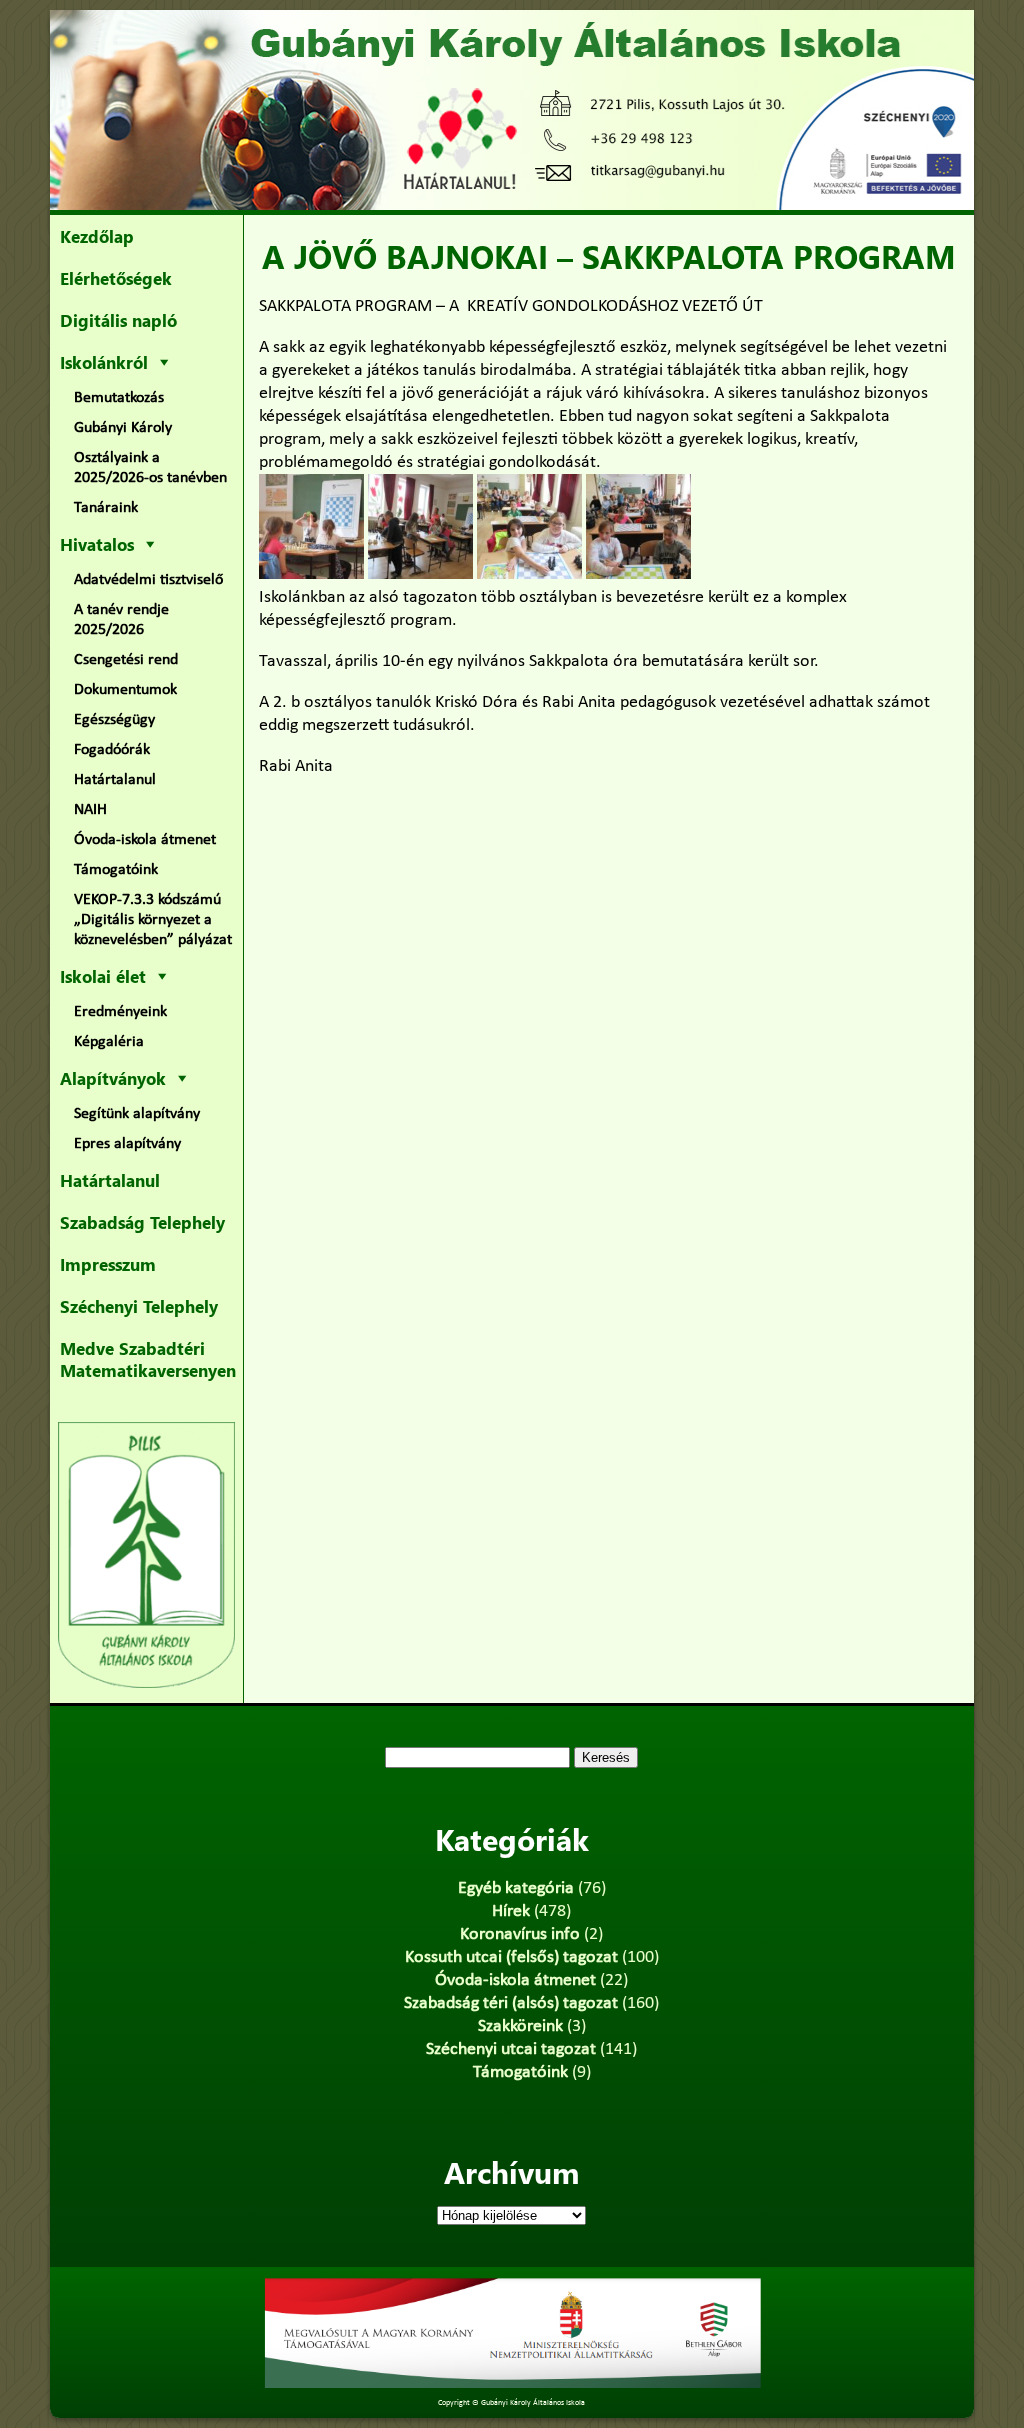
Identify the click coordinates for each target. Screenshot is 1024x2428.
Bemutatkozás (119, 398)
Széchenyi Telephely (139, 1306)
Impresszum (108, 1264)
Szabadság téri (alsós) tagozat (511, 2003)
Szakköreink (520, 2026)
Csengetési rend (126, 660)
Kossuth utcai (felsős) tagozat (511, 1957)
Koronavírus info (520, 1934)
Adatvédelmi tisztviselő (148, 580)
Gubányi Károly (123, 428)
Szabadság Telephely (142, 1222)
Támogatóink (116, 870)
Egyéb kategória (516, 1888)
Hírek (511, 1911)
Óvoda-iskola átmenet (145, 840)
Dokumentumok (125, 690)
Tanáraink (106, 508)
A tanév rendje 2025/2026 (121, 620)
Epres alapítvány (127, 1144)
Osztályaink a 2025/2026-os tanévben (150, 468)
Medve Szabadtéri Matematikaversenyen (148, 1359)
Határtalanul (115, 780)
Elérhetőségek (116, 278)
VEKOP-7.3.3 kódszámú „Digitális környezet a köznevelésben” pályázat (153, 920)
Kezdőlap (97, 236)
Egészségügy (114, 720)
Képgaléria (109, 1042)
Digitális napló (118, 320)
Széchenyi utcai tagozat (511, 2049)
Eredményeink (120, 1012)
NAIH (90, 810)
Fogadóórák (112, 750)
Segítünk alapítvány (137, 1114)
